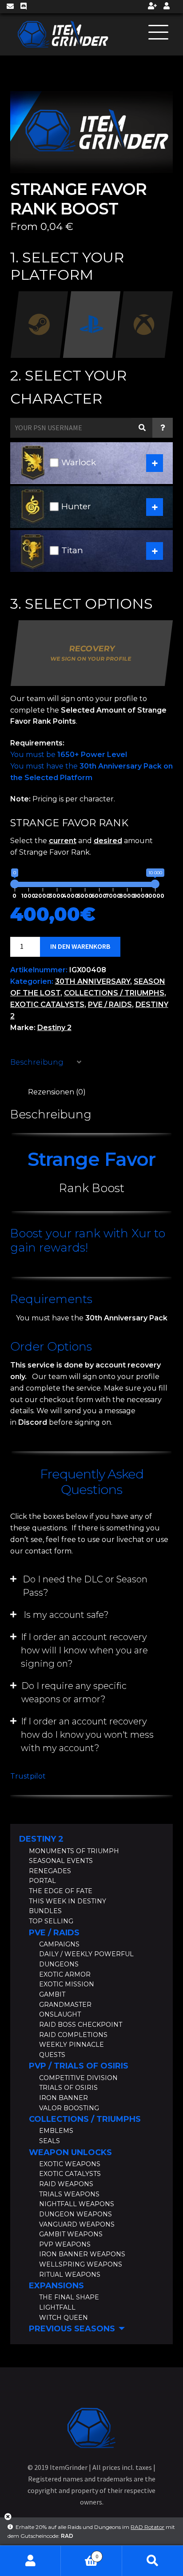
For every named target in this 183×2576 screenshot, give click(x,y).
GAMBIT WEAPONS (71, 2234)
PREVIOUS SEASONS (72, 2329)
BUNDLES (45, 1911)
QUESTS (52, 2055)
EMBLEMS (56, 2131)
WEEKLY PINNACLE (72, 2045)
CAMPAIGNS (59, 1944)
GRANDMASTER (65, 2005)
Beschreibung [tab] (37, 1062)
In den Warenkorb (80, 946)
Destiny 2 (54, 1028)
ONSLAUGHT (60, 2014)
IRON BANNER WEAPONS (82, 2254)
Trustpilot (28, 1776)
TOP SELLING (51, 1921)
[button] (92, 1586)
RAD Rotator (147, 2527)
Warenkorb (80, 2553)
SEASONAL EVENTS (61, 1861)
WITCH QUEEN (64, 2318)
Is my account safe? (66, 1615)
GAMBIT (52, 1994)
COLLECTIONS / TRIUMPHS (114, 993)
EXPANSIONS (56, 2286)
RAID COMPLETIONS (73, 2035)
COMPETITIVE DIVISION (78, 2078)
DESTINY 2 (41, 1839)
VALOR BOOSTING (69, 2108)
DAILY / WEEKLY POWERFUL (86, 1954)
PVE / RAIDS (110, 1005)
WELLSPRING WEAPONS (81, 2264)
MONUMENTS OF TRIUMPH (74, 1851)
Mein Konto (30, 2561)
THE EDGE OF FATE (61, 1891)
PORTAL (42, 1881)
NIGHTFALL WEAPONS (77, 2204)
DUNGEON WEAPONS (76, 2214)
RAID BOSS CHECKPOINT (81, 2025)
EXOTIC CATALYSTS (47, 1005)
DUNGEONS (59, 1964)
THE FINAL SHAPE (69, 2297)
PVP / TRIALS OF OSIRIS (79, 2066)
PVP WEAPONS (65, 2244)
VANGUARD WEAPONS (77, 2224)
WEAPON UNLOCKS (70, 2152)
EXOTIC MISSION (67, 1984)
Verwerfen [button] (8, 2520)
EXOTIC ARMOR (65, 1974)
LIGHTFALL (57, 2307)
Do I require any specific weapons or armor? (74, 1692)
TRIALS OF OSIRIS (68, 2088)
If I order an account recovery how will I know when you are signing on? (84, 1650)
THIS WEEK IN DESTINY (68, 1901)
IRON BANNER (64, 2098)
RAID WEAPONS (66, 2184)
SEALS (50, 2141)
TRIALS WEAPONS (69, 2194)
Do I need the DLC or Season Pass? (85, 1586)
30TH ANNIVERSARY (93, 981)
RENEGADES (50, 1871)
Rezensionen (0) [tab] (57, 1092)
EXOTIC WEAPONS (70, 2164)
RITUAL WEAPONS (70, 2275)
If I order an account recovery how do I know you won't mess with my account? (87, 1735)
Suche (153, 2561)
